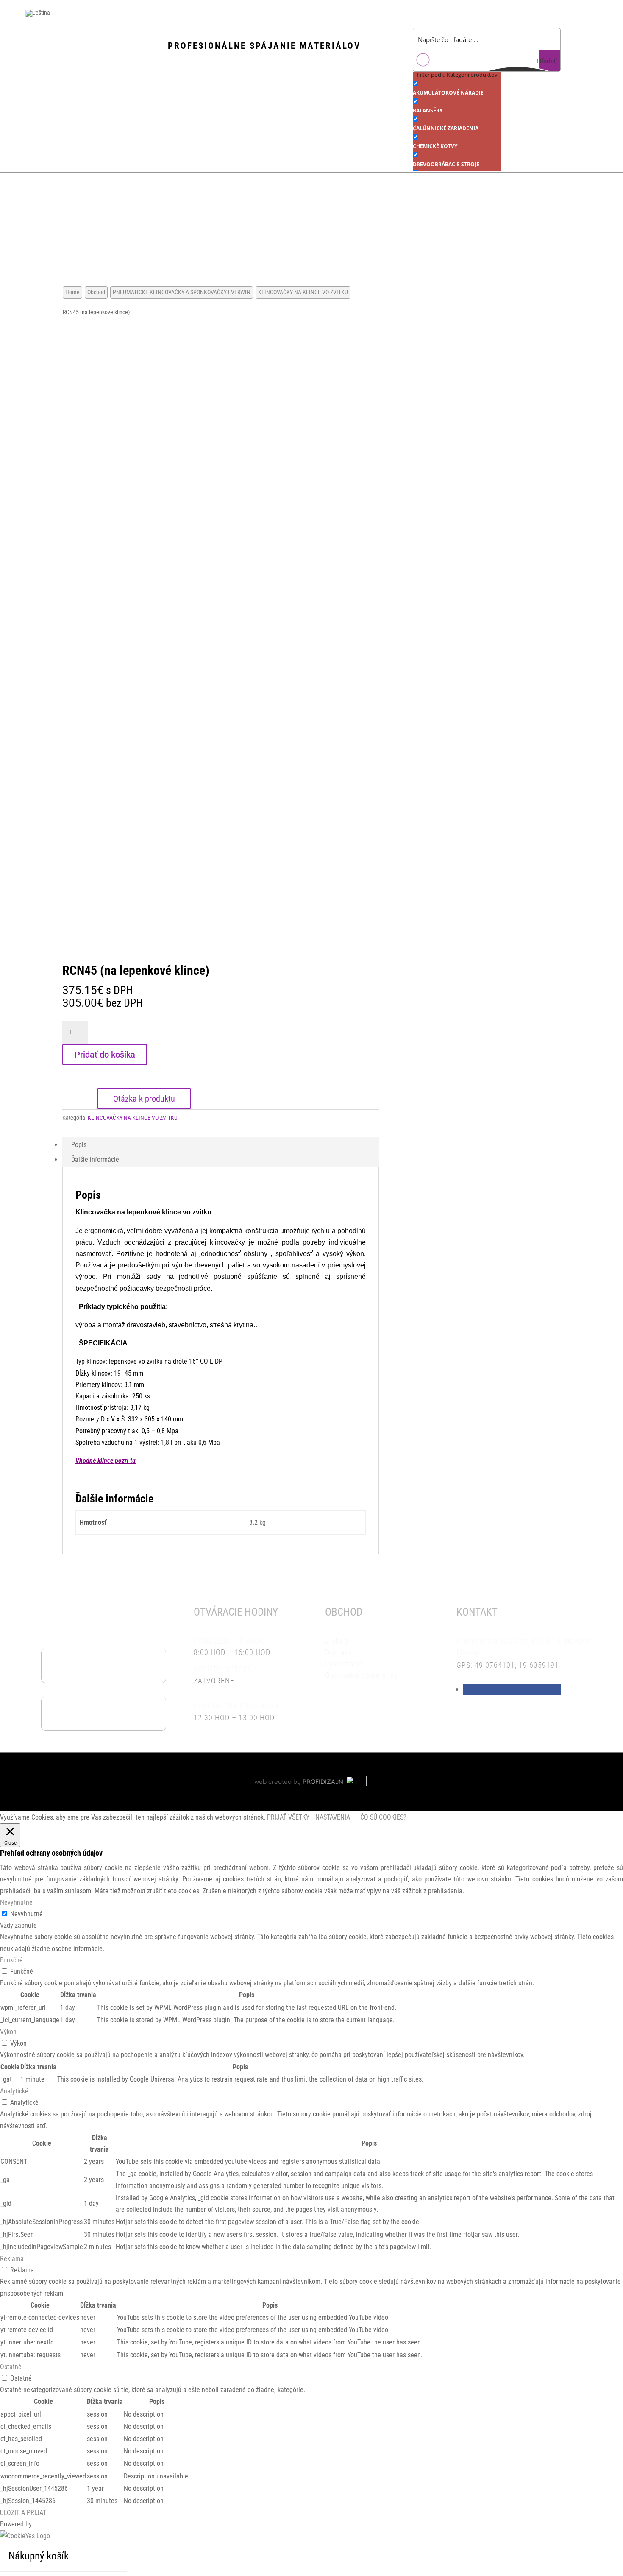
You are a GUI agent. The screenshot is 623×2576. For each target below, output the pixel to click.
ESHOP (132, 199)
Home (72, 292)
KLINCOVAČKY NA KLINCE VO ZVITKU (303, 292)
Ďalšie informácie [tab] (95, 1160)
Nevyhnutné (26, 1914)
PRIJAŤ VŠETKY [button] (288, 1817)
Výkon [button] (8, 2032)
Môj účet (348, 200)
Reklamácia (441, 234)
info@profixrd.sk (116, 1713)
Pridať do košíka (105, 1055)
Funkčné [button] (11, 1960)
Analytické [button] (14, 2091)
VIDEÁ (162, 200)
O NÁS (103, 200)
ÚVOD (74, 200)
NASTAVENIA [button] (333, 1817)
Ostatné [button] (11, 2367)
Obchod (96, 292)
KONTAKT (269, 200)
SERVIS (234, 200)
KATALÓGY (197, 200)
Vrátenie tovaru (350, 1687)
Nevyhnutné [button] (16, 1902)
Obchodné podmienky (477, 200)
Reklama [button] (12, 2259)
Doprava (534, 200)
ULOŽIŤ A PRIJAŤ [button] (23, 2513)
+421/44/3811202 (116, 1665)
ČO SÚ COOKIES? (383, 1817)
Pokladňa (418, 200)
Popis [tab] (79, 1145)
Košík (382, 200)
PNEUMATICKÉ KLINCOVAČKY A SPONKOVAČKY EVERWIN (182, 292)
